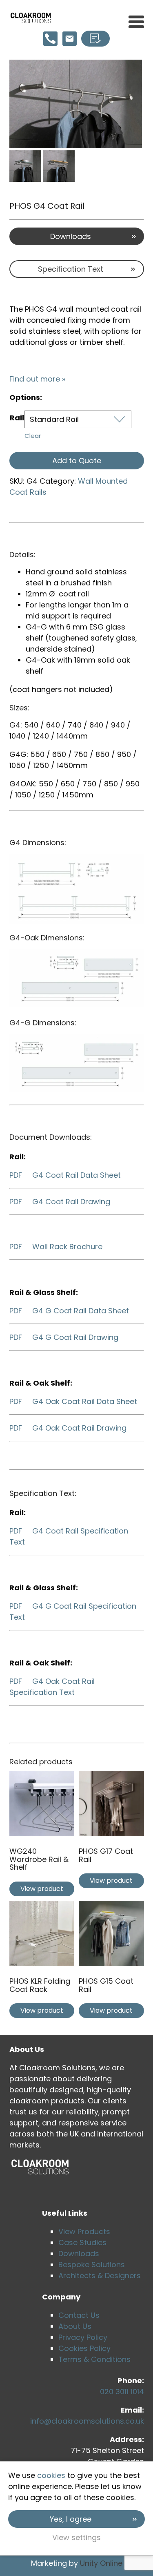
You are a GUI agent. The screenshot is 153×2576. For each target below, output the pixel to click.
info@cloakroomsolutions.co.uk (87, 2421)
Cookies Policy (84, 2348)
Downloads (71, 236)
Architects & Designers (100, 2276)
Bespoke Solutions (92, 2265)
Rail (17, 418)
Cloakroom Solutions (31, 18)
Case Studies (82, 2242)
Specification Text (71, 269)
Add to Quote (77, 461)
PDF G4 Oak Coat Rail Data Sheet (73, 1401)
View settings (76, 2537)
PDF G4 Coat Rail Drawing (60, 1202)
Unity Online (101, 2563)
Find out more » (37, 379)
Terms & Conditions (94, 2359)
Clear (33, 436)
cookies (51, 2475)
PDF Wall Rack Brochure (56, 1247)
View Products (84, 2231)
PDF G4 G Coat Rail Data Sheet (69, 1311)
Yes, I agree (71, 2519)
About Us (75, 2326)
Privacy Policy (83, 2337)
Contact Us (79, 2315)
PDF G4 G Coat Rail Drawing (64, 1337)
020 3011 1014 (122, 2392)
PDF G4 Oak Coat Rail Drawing (68, 1428)
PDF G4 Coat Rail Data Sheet (65, 1175)
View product (42, 1889)
